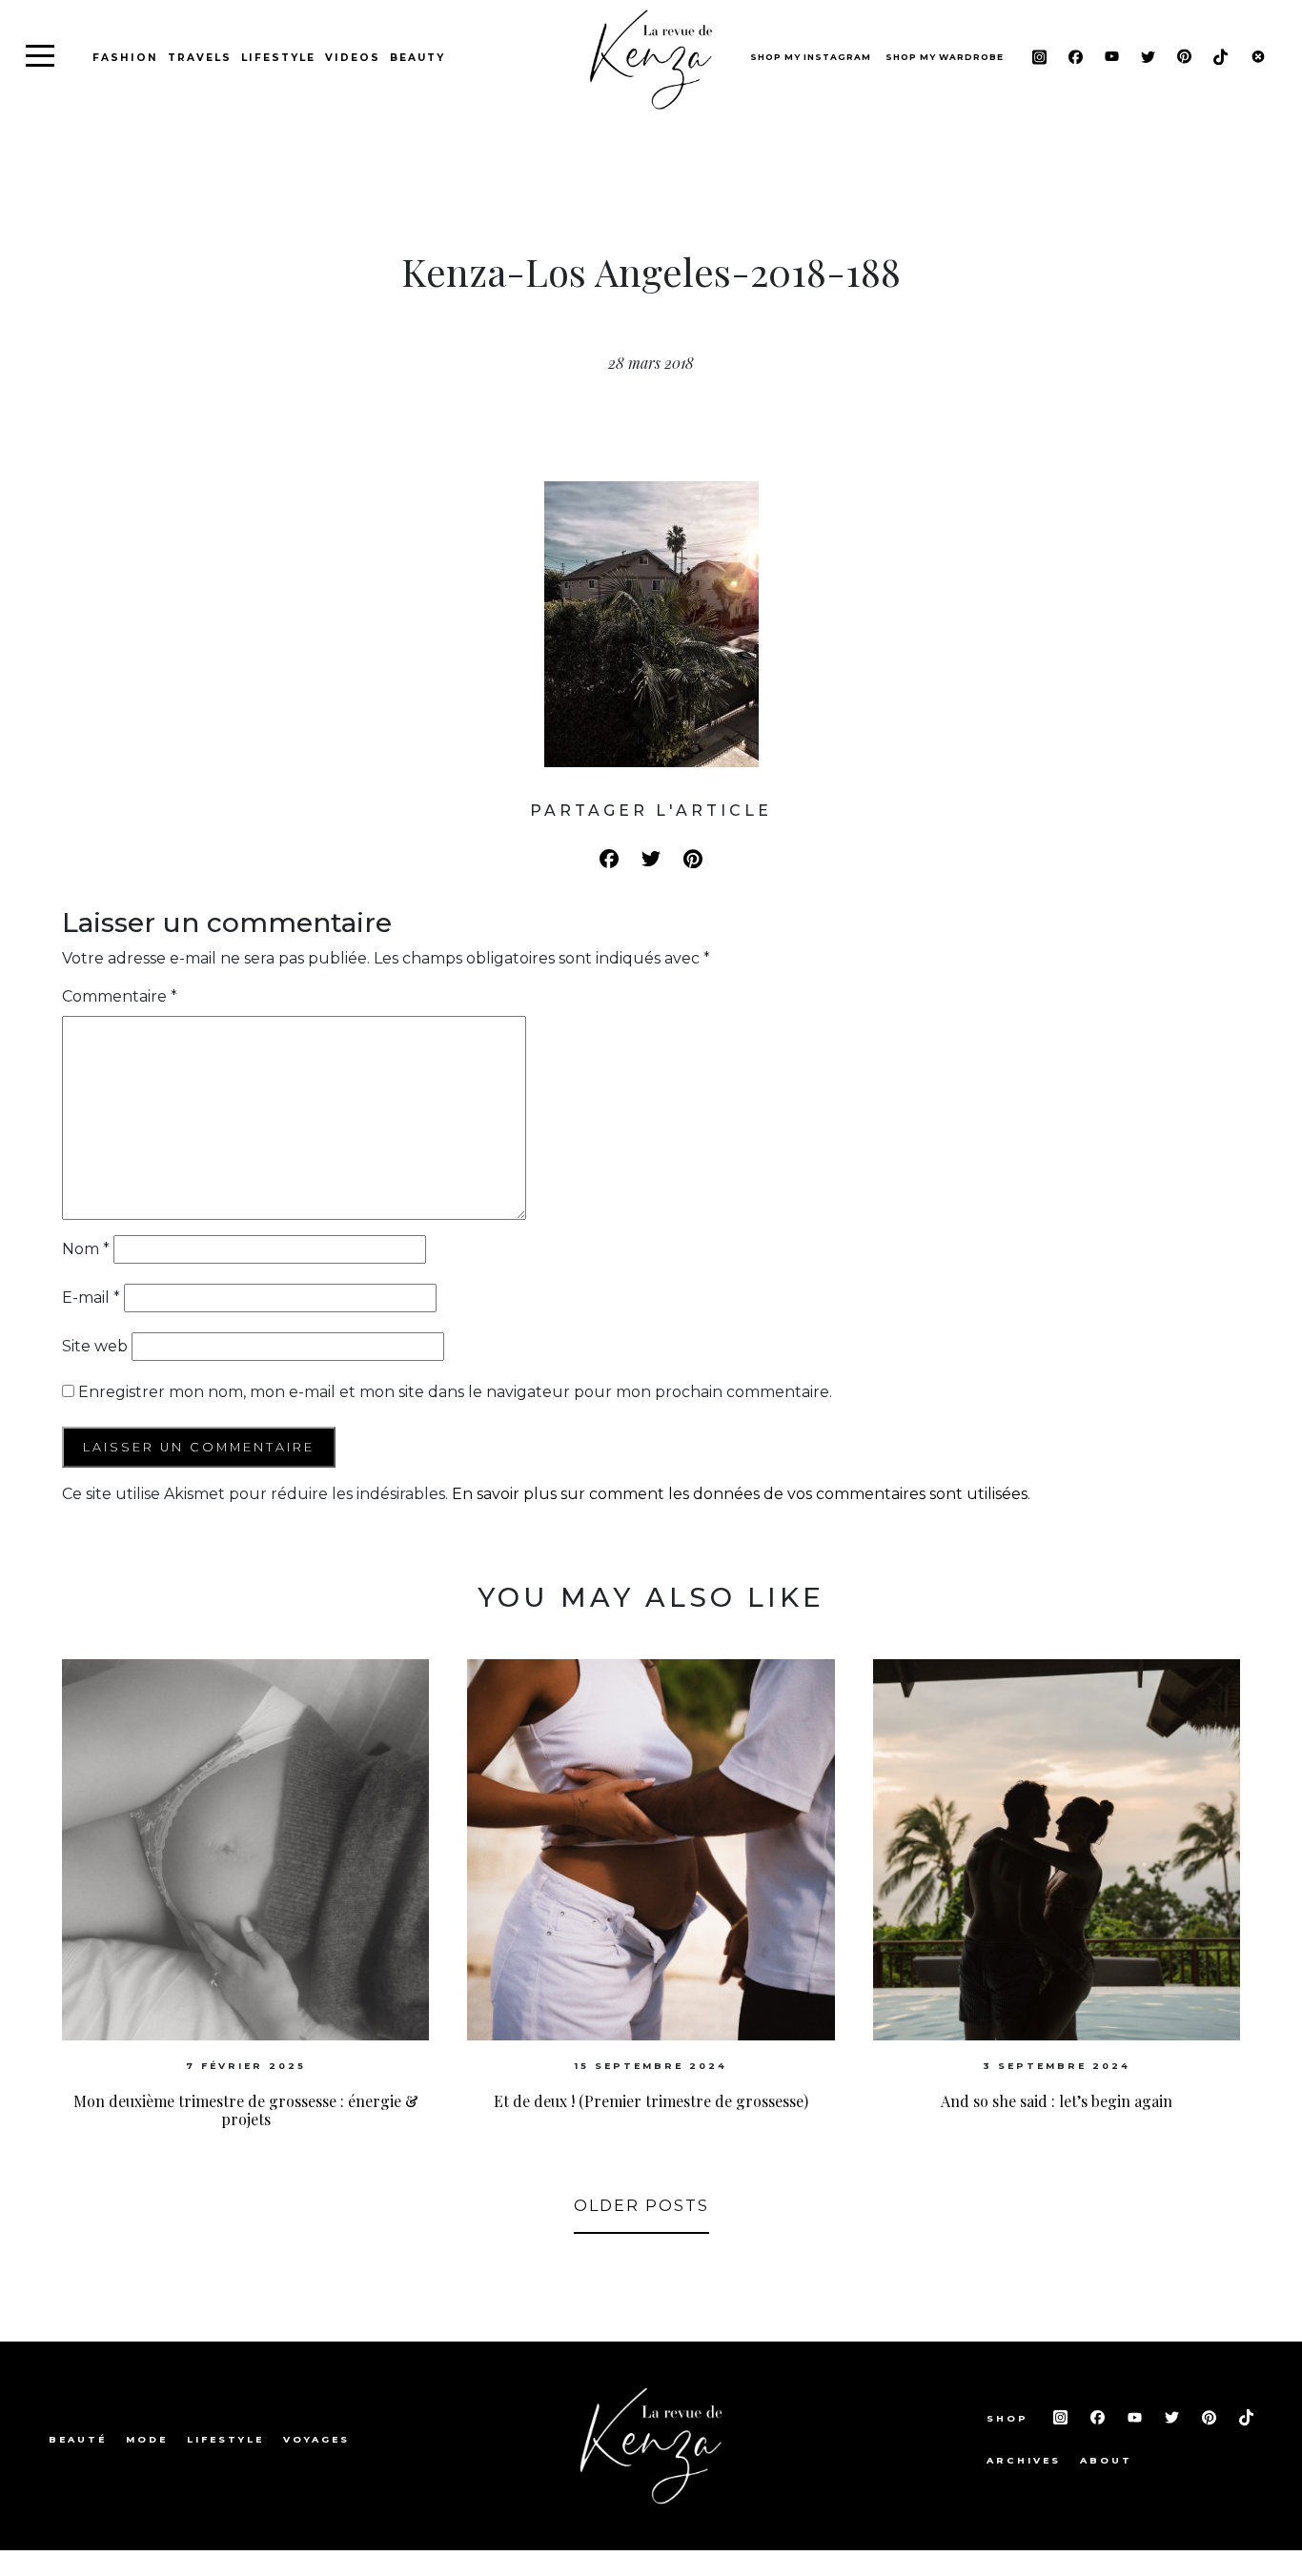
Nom (86, 1249)
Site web (95, 1346)
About (1106, 2460)
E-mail (91, 1298)
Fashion (125, 58)
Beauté (78, 2439)
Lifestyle (278, 58)
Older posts (641, 2206)
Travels (200, 58)
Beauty (417, 58)
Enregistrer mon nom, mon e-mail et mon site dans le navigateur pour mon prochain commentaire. (455, 1392)
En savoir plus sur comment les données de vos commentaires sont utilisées (740, 1494)
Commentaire (120, 996)
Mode (147, 2439)
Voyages (316, 2439)
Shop (1010, 2418)
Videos (353, 58)
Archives (1024, 2460)
